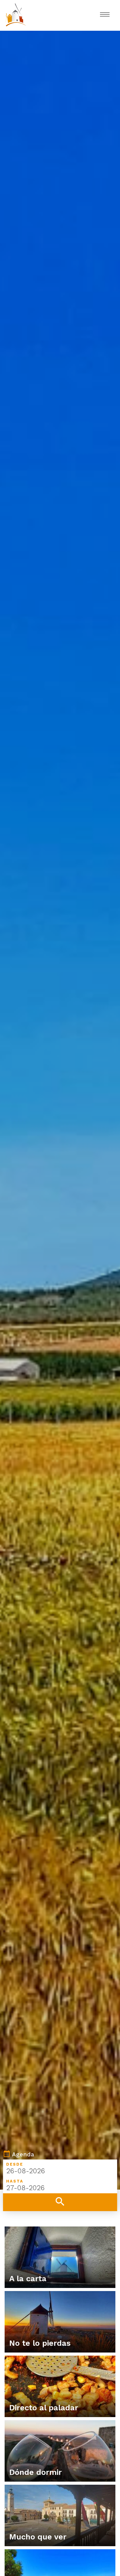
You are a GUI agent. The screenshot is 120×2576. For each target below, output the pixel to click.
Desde (15, 2164)
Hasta (15, 2181)
